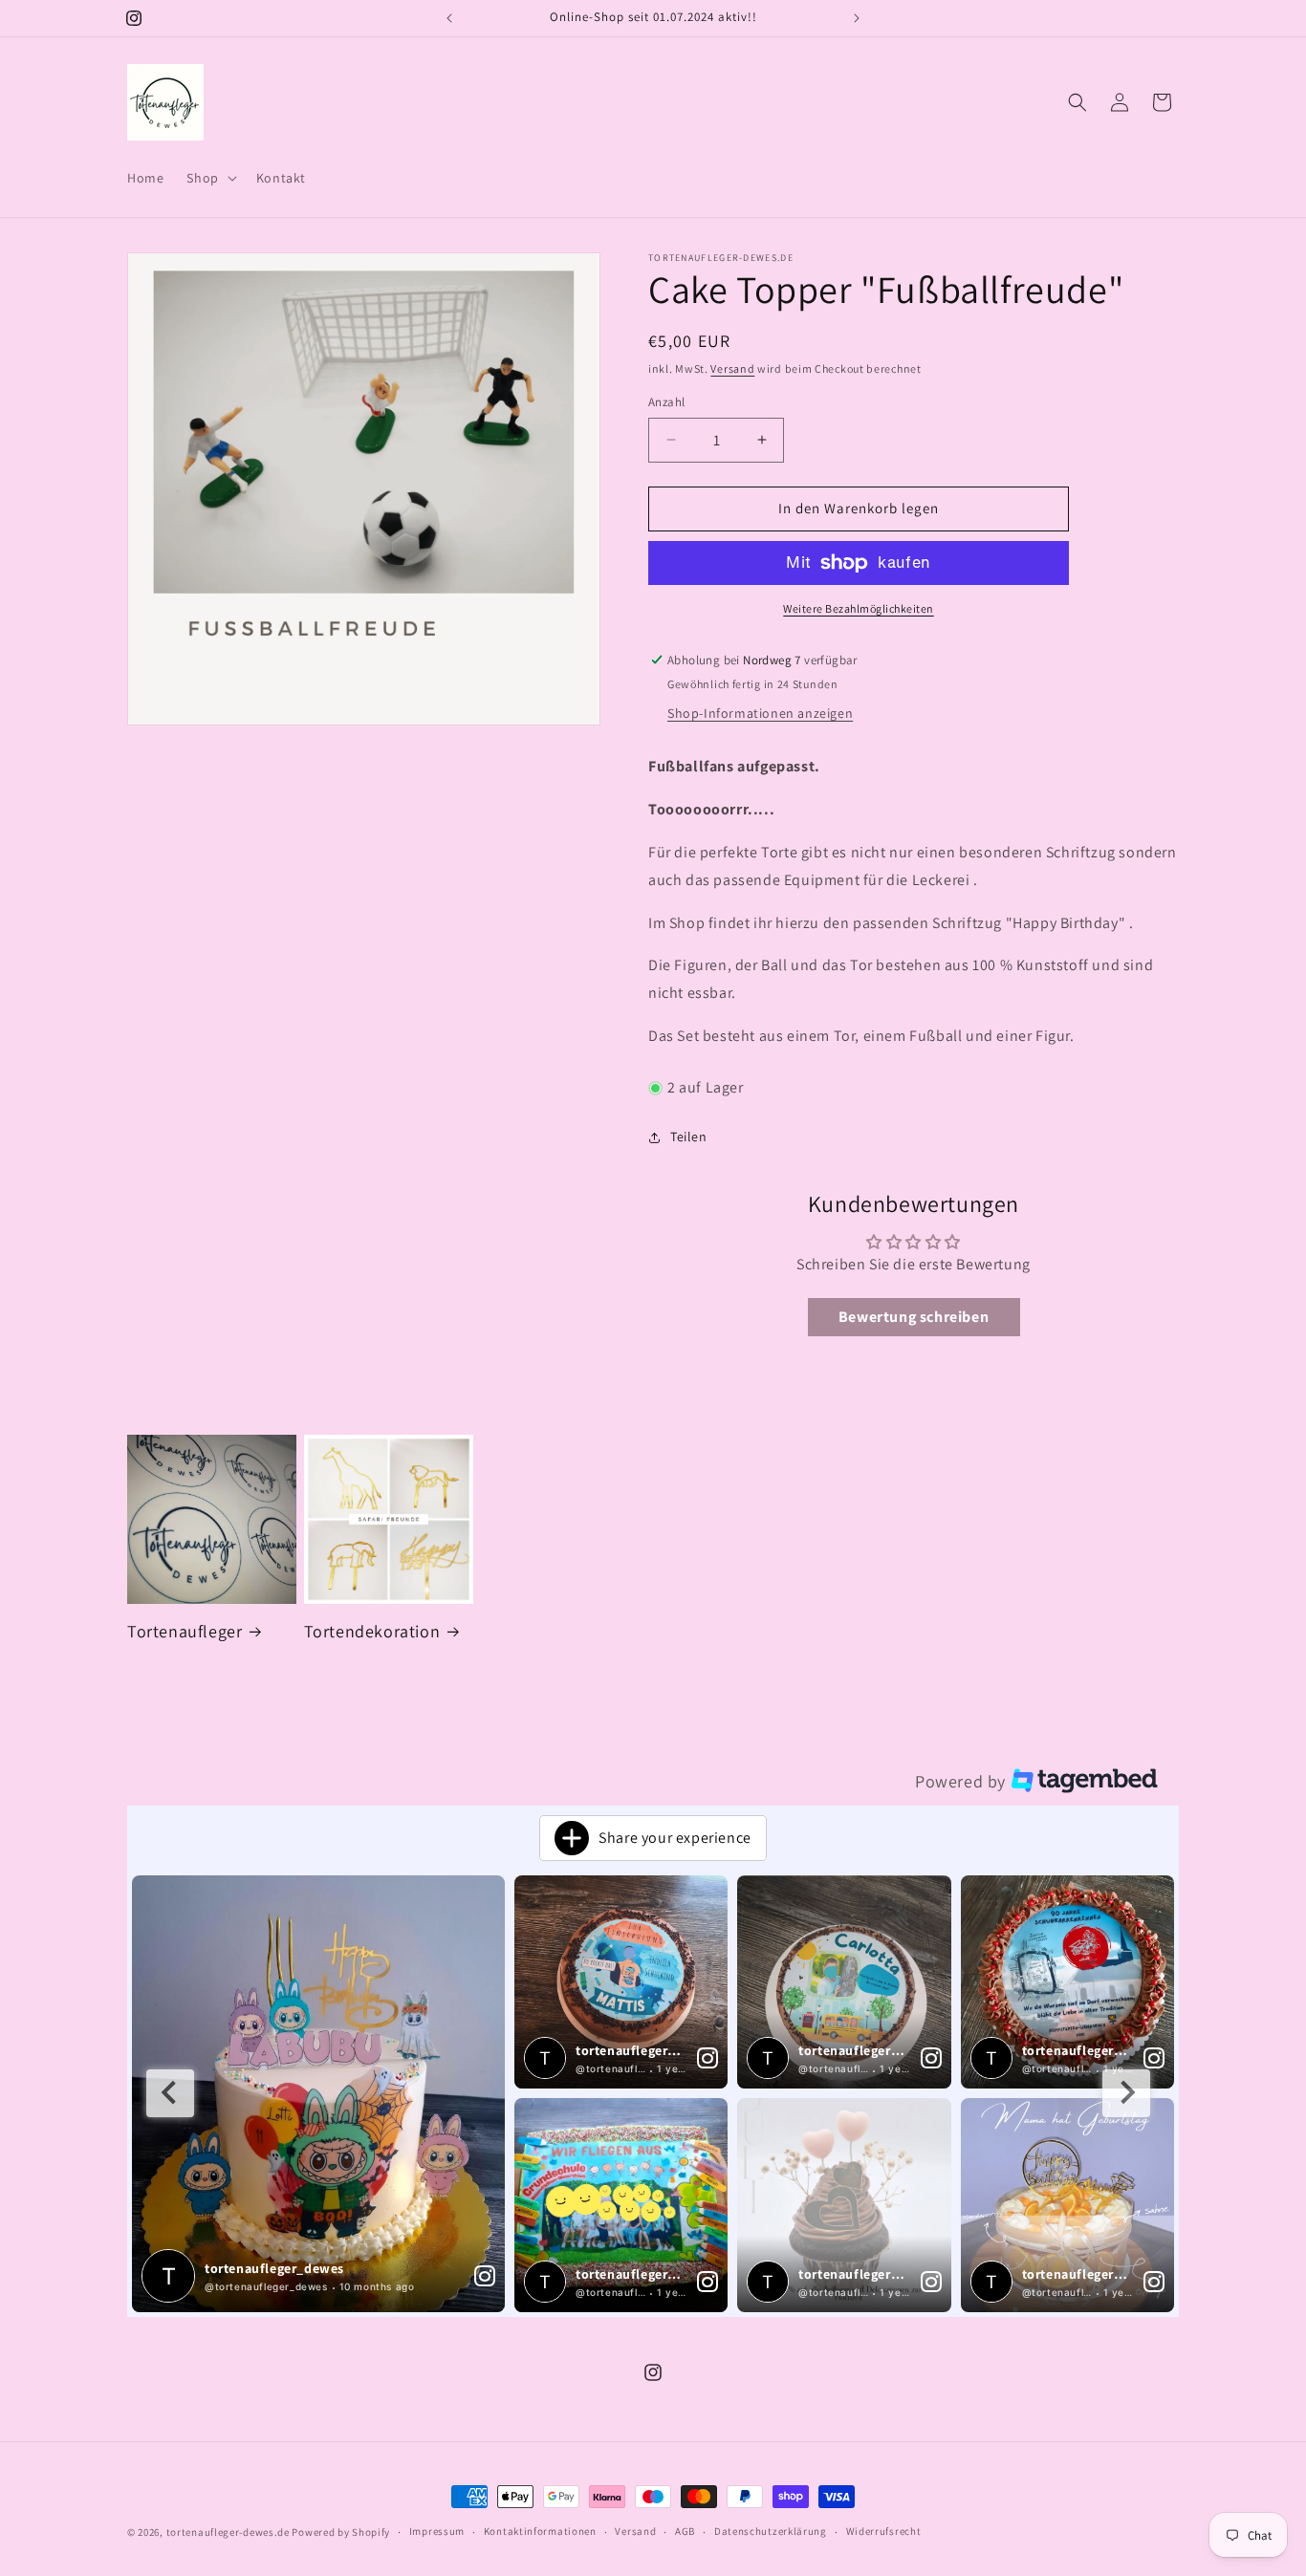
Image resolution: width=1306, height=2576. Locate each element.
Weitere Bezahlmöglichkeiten (859, 608)
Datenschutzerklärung (771, 2531)
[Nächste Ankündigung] (857, 18)
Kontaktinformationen (540, 2531)
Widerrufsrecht (884, 2531)
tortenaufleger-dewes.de (228, 2532)
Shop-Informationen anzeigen (760, 713)
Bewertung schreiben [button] (914, 1317)
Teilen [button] (689, 1136)
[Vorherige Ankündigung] (449, 18)
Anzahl (666, 402)
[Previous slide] (170, 2093)
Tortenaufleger (185, 1631)
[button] (209, 178)
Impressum (437, 2531)
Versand (732, 368)
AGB (685, 2531)
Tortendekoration (372, 1631)
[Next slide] (1126, 2093)
